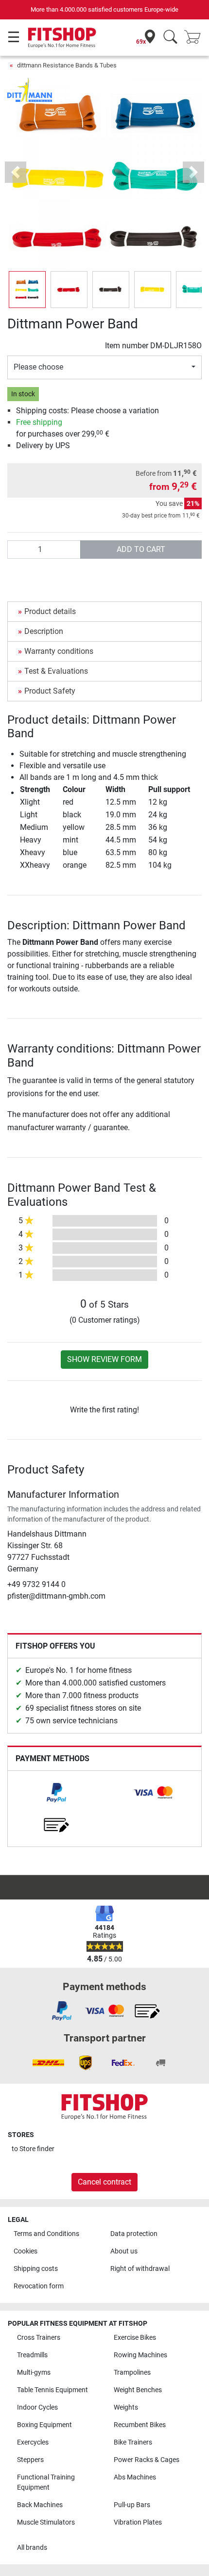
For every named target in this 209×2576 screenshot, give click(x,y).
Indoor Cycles (37, 2407)
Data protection (134, 2234)
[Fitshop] (62, 37)
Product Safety (50, 691)
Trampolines (132, 2373)
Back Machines (40, 2505)
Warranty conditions (59, 651)
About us (124, 2251)
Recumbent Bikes (140, 2425)
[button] (27, 290)
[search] (170, 38)
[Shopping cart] (195, 38)
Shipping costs (36, 2269)
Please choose (38, 367)
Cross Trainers (39, 2338)
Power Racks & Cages (147, 2460)
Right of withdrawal (140, 2269)
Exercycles (33, 2442)
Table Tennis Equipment (52, 2390)
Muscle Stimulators (46, 2522)
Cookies (26, 2251)
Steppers (30, 2460)
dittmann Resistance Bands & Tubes (67, 65)
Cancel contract (104, 2182)
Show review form (104, 1359)
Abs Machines (135, 2477)
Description (44, 631)
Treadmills (32, 2355)
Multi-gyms (34, 2373)
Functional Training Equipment (46, 2483)
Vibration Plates (138, 2522)
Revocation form (39, 2286)
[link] (56, 1793)
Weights (126, 2407)
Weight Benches (138, 2390)
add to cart (141, 549)
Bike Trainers (133, 2442)
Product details (50, 611)
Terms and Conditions (46, 2234)
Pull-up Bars (132, 2505)
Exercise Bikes (135, 2338)
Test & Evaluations (56, 671)
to (33, 2149)
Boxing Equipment (44, 2425)
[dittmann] (30, 89)
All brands (32, 2548)
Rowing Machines (140, 2355)
